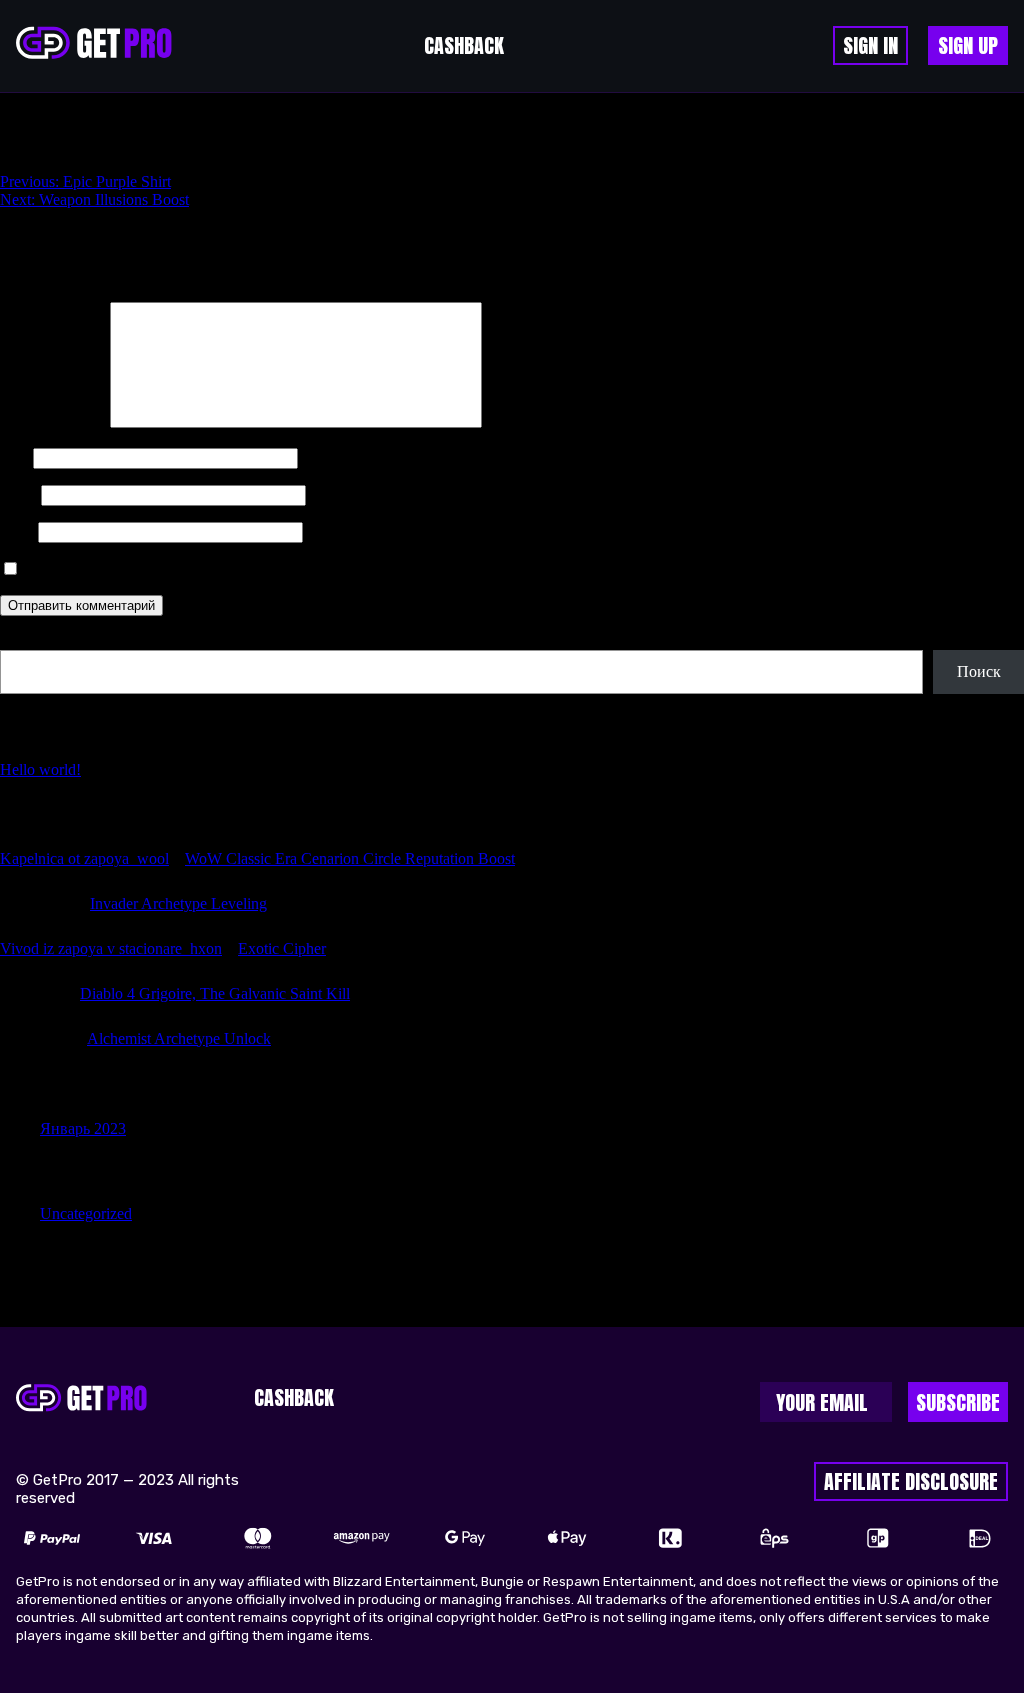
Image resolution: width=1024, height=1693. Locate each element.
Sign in (870, 45)
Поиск (22, 640)
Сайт (17, 531)
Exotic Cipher (282, 948)
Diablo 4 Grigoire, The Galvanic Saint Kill (215, 993)
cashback (464, 45)
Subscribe (958, 1402)
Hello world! (40, 769)
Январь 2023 (83, 1128)
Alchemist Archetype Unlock (179, 1038)
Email (18, 494)
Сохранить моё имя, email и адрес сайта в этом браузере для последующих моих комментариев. (349, 569)
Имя (14, 457)
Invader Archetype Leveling (178, 903)
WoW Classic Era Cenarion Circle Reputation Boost (350, 858)
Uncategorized (86, 1213)
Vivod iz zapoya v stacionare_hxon (111, 948)
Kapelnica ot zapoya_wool (84, 858)
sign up (968, 45)
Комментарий (53, 422)
